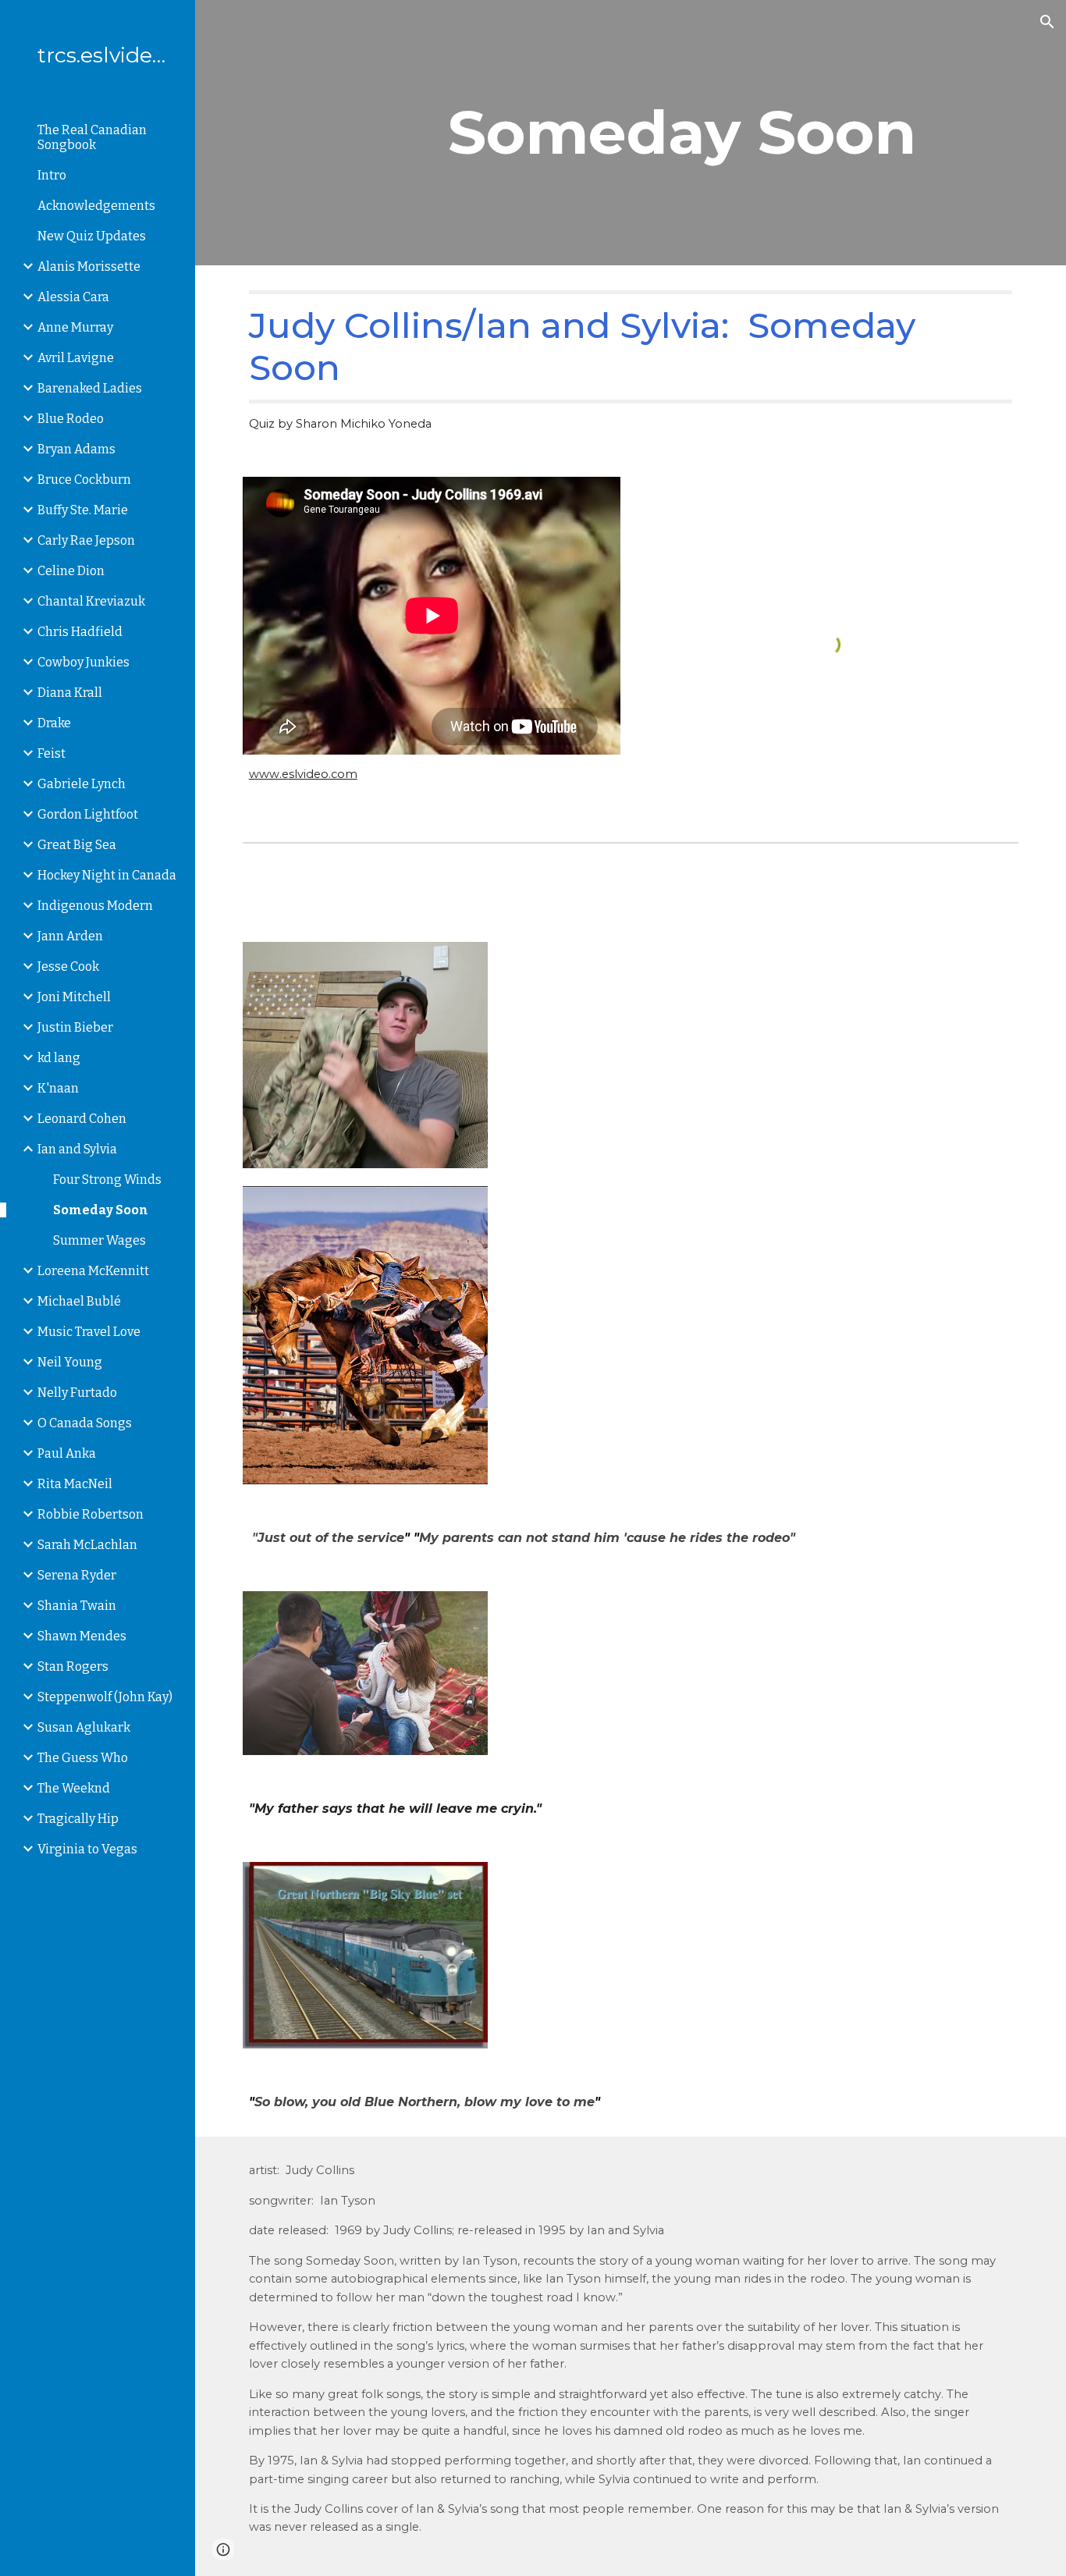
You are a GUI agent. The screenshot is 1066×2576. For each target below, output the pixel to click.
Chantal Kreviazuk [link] (91, 601)
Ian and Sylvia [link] (77, 1149)
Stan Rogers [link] (73, 1666)
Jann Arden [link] (70, 936)
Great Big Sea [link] (77, 845)
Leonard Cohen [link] (82, 1119)
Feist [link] (52, 753)
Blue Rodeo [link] (71, 419)
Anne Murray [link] (75, 327)
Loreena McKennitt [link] (93, 1271)
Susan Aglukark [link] (84, 1727)
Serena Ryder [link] (77, 1575)
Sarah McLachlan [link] (87, 1545)
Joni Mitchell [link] (74, 997)
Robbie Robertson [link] (91, 1514)
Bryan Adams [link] (76, 449)
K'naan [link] (58, 1088)
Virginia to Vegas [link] (87, 1849)
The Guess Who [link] (83, 1758)
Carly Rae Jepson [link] (86, 540)
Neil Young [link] (70, 1362)
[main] (730, 133)
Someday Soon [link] (101, 1210)
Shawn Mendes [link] (82, 1636)
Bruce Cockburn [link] (84, 480)
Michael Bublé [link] (79, 1301)
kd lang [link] (59, 1058)
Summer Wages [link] (99, 1240)
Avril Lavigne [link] (76, 358)
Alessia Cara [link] (73, 297)
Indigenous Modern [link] (95, 906)
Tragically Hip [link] (78, 1819)
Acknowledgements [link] (96, 206)
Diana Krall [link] (70, 693)
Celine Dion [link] (71, 571)
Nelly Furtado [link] (77, 1393)
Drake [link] (54, 723)
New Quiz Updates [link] (92, 236)
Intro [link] (52, 175)
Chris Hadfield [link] (80, 632)
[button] (1047, 22)
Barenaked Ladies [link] (90, 388)
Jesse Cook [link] (68, 966)
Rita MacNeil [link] (75, 1484)
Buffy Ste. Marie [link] (83, 510)
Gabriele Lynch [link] (82, 784)
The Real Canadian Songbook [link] (92, 137)
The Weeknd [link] (74, 1788)
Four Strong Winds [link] (107, 1180)
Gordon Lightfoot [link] (88, 814)
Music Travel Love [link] (89, 1332)
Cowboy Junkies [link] (84, 662)
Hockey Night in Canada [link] (107, 875)
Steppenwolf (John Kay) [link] (105, 1697)
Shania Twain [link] (77, 1606)
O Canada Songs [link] (85, 1423)
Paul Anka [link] (67, 1453)
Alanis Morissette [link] (89, 266)
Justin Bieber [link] (75, 1027)
